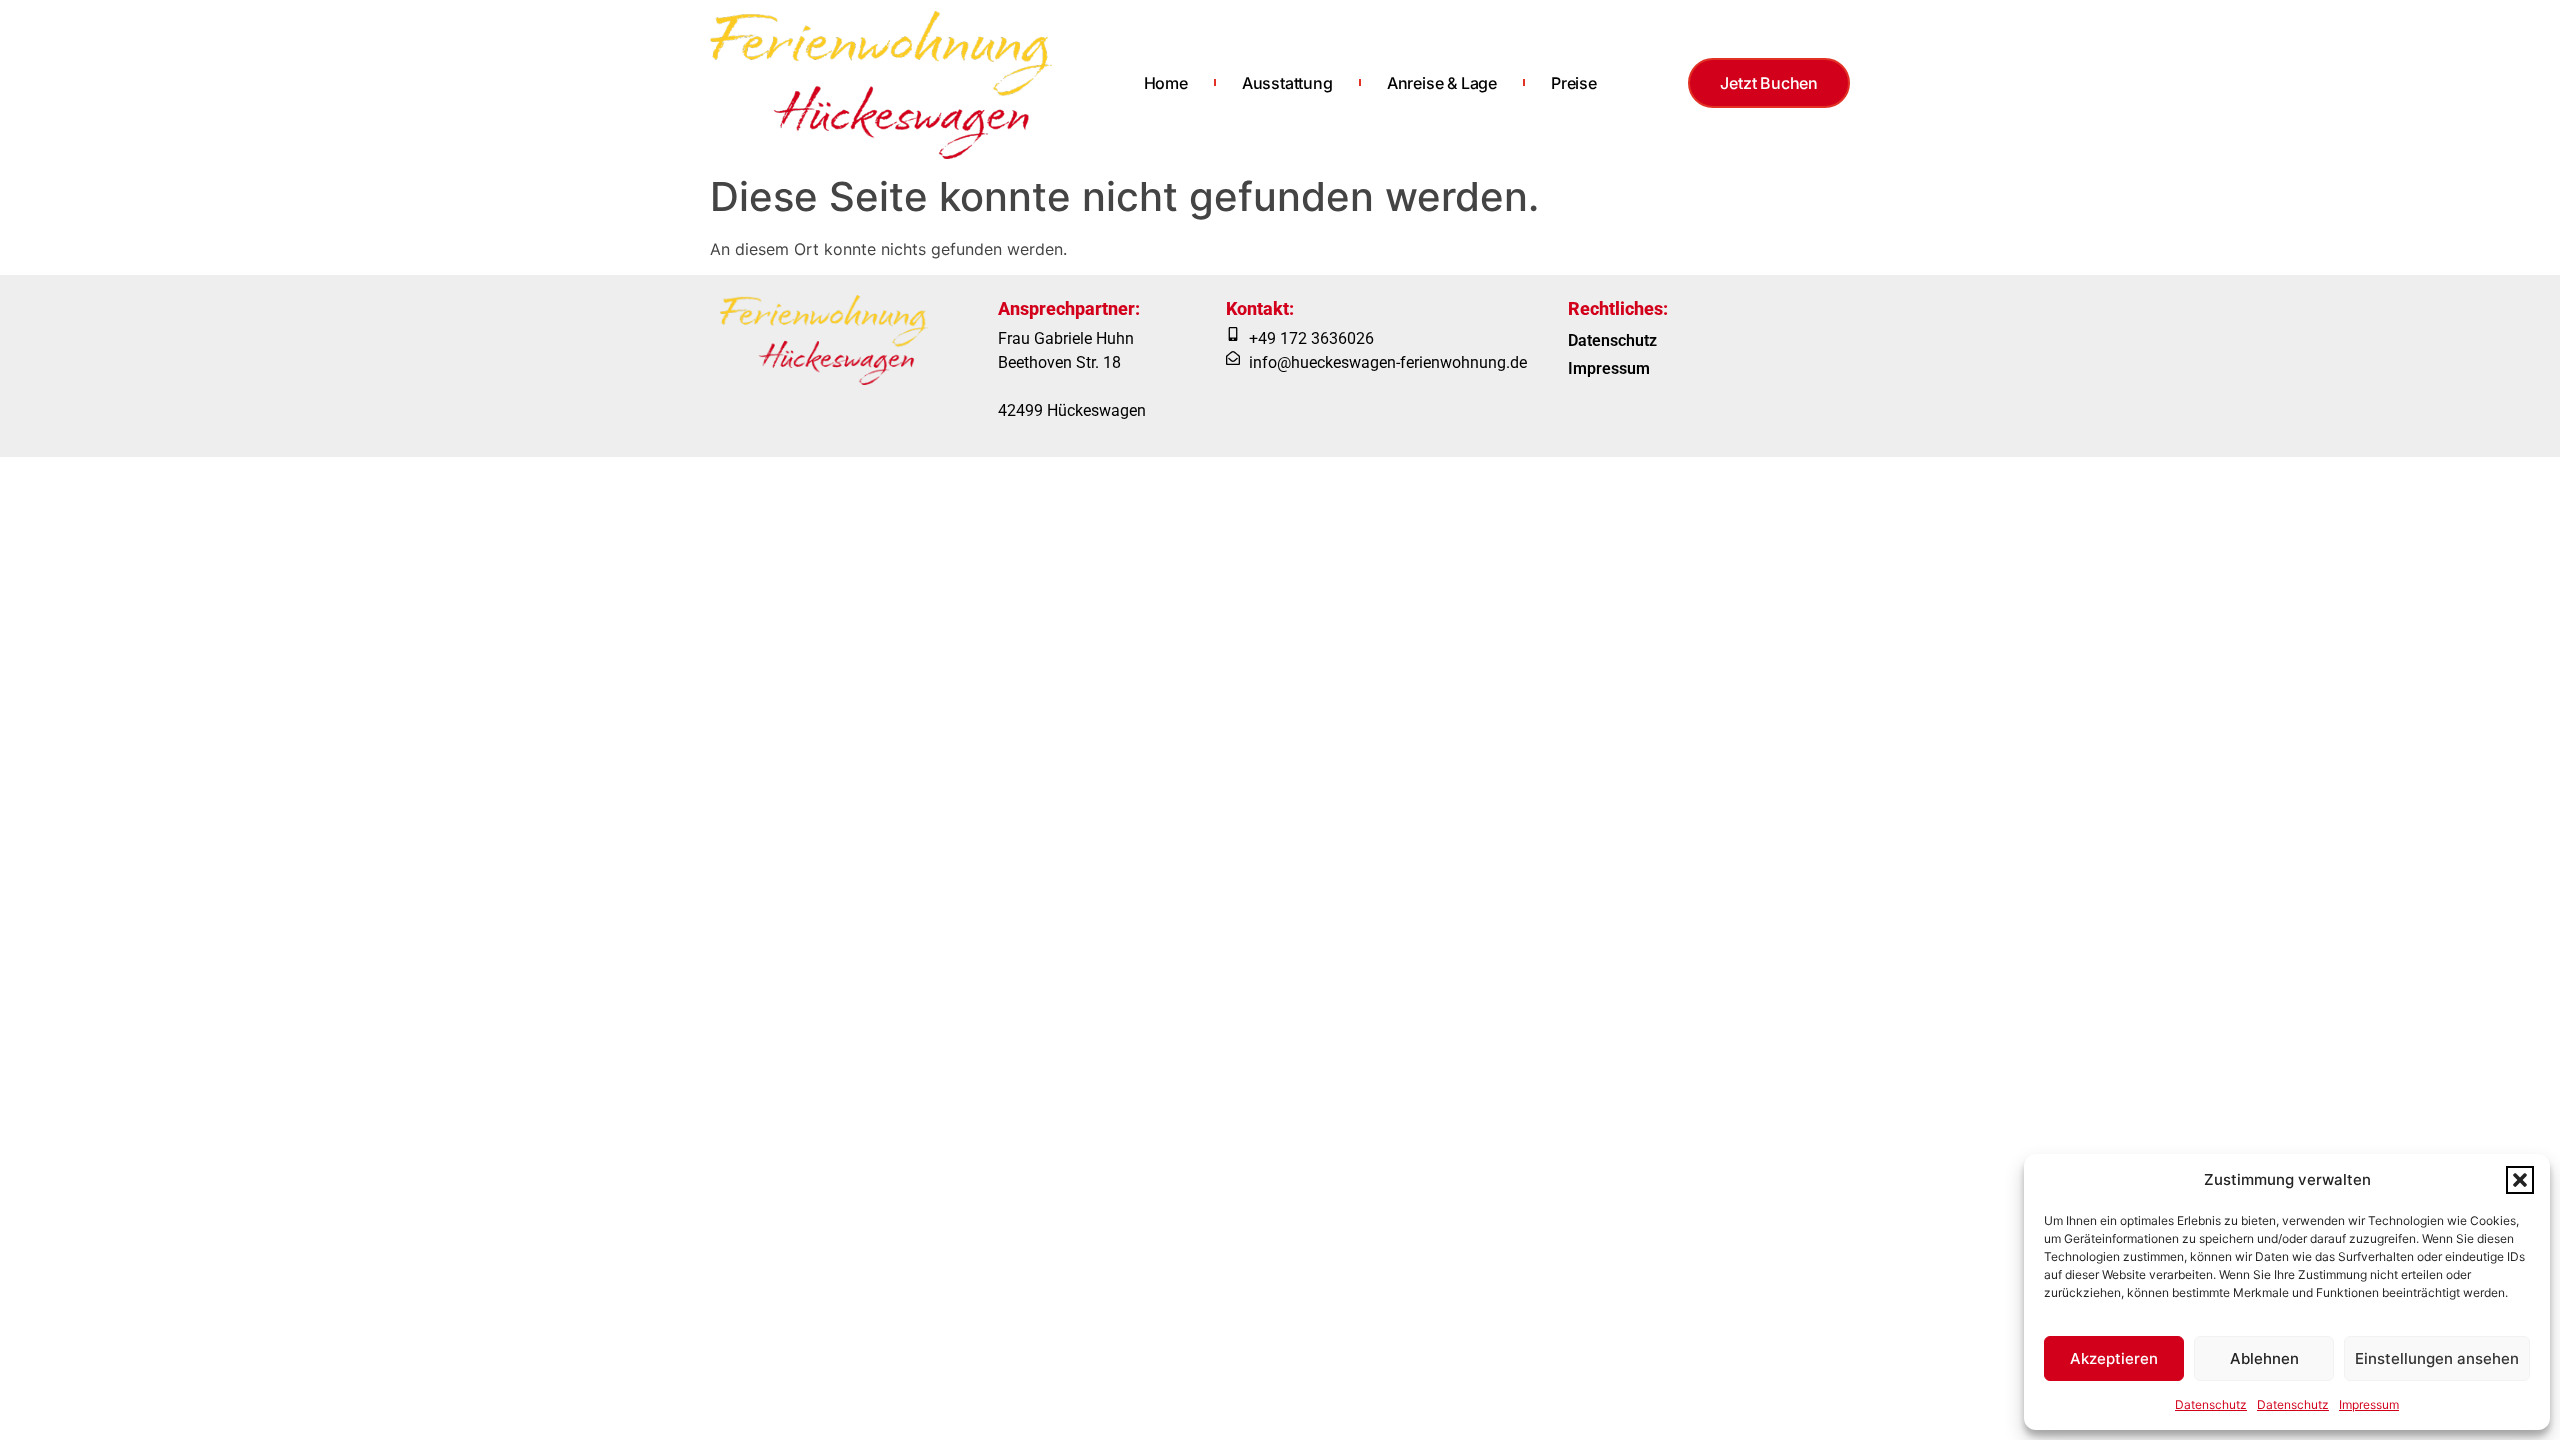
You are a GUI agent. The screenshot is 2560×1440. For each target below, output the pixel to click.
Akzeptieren (2114, 1358)
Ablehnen (2264, 1358)
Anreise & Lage (1442, 83)
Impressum (2369, 1404)
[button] (2520, 1180)
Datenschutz (2211, 1404)
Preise (1574, 83)
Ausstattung (1287, 83)
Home (1166, 83)
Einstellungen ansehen (2437, 1358)
